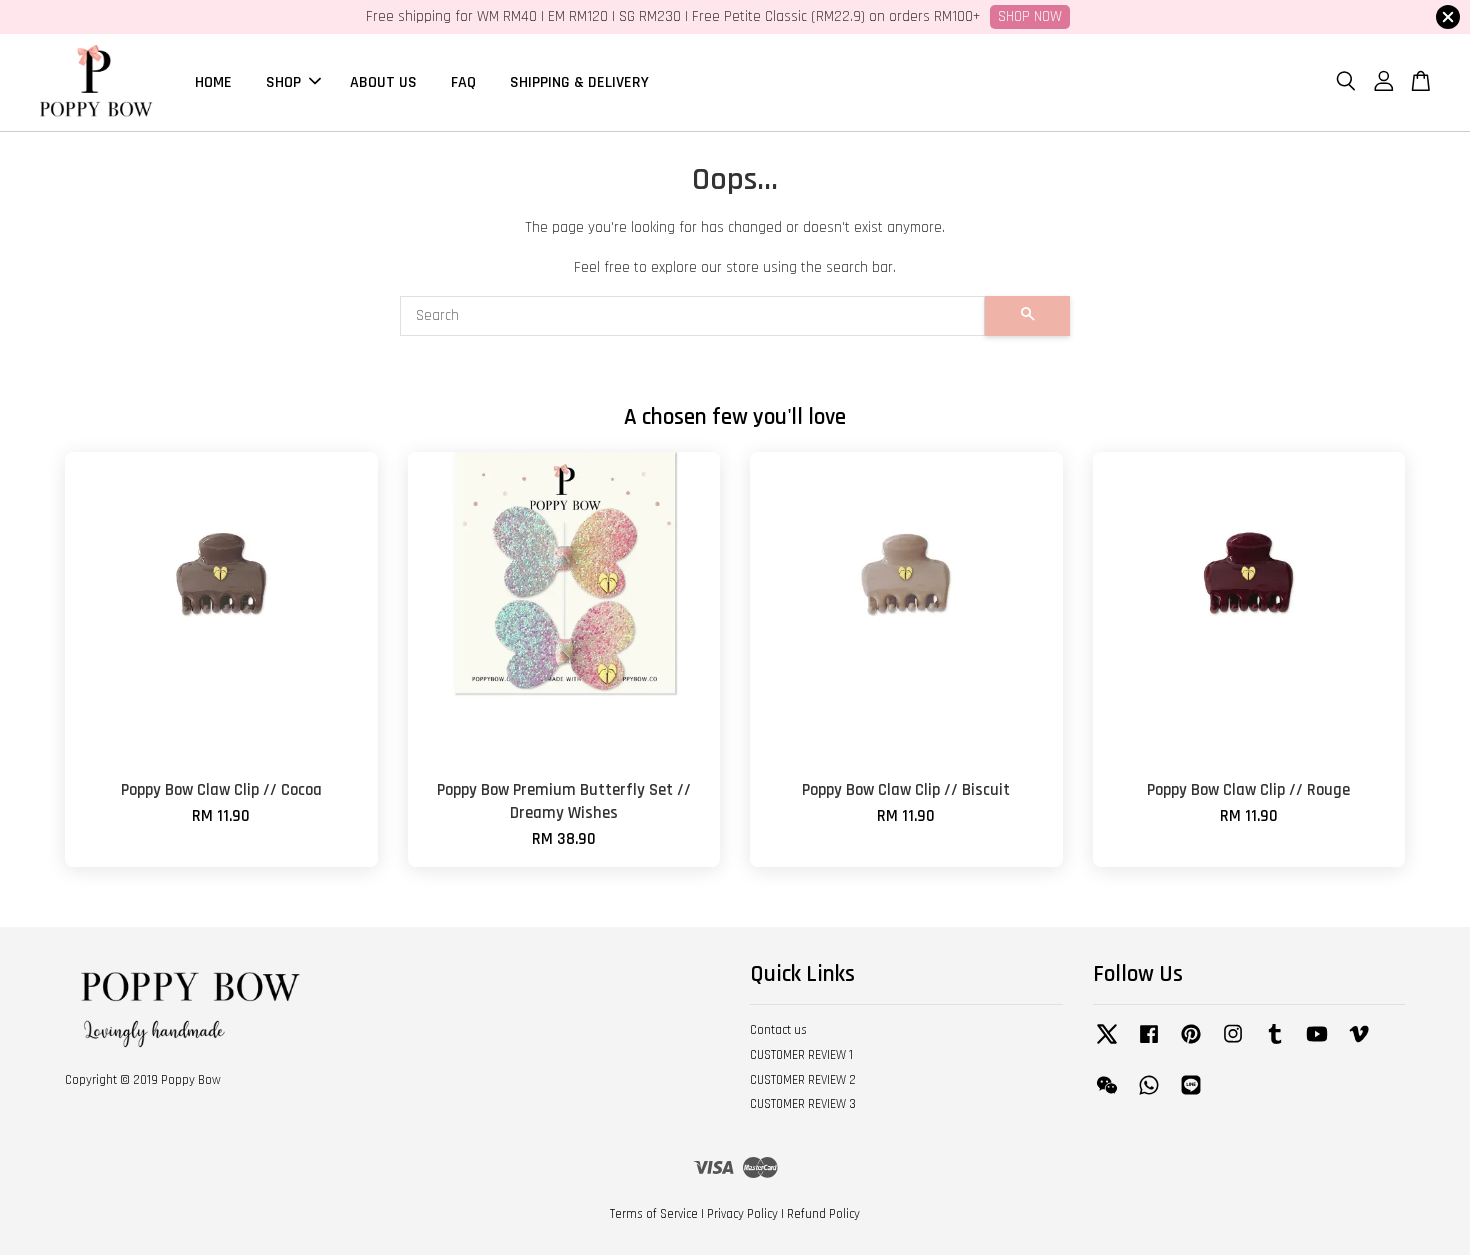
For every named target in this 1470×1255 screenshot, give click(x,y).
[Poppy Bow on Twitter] (1107, 1044)
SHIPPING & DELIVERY (579, 81)
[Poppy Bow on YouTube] (1317, 1044)
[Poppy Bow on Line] (1191, 1095)
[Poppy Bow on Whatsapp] (1149, 1095)
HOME (213, 81)
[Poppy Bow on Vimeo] (1359, 1044)
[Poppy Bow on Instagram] (1233, 1044)
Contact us (778, 1030)
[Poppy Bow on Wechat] (1107, 1095)
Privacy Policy (742, 1214)
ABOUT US (383, 81)
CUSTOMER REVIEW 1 (801, 1055)
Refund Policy (823, 1214)
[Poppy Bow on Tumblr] (1275, 1044)
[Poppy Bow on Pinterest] (1191, 1044)
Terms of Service (654, 1214)
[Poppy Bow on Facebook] (1149, 1044)
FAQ (463, 81)
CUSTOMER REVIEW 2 (803, 1080)
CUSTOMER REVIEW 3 (803, 1104)
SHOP (283, 81)
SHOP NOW (1030, 16)
